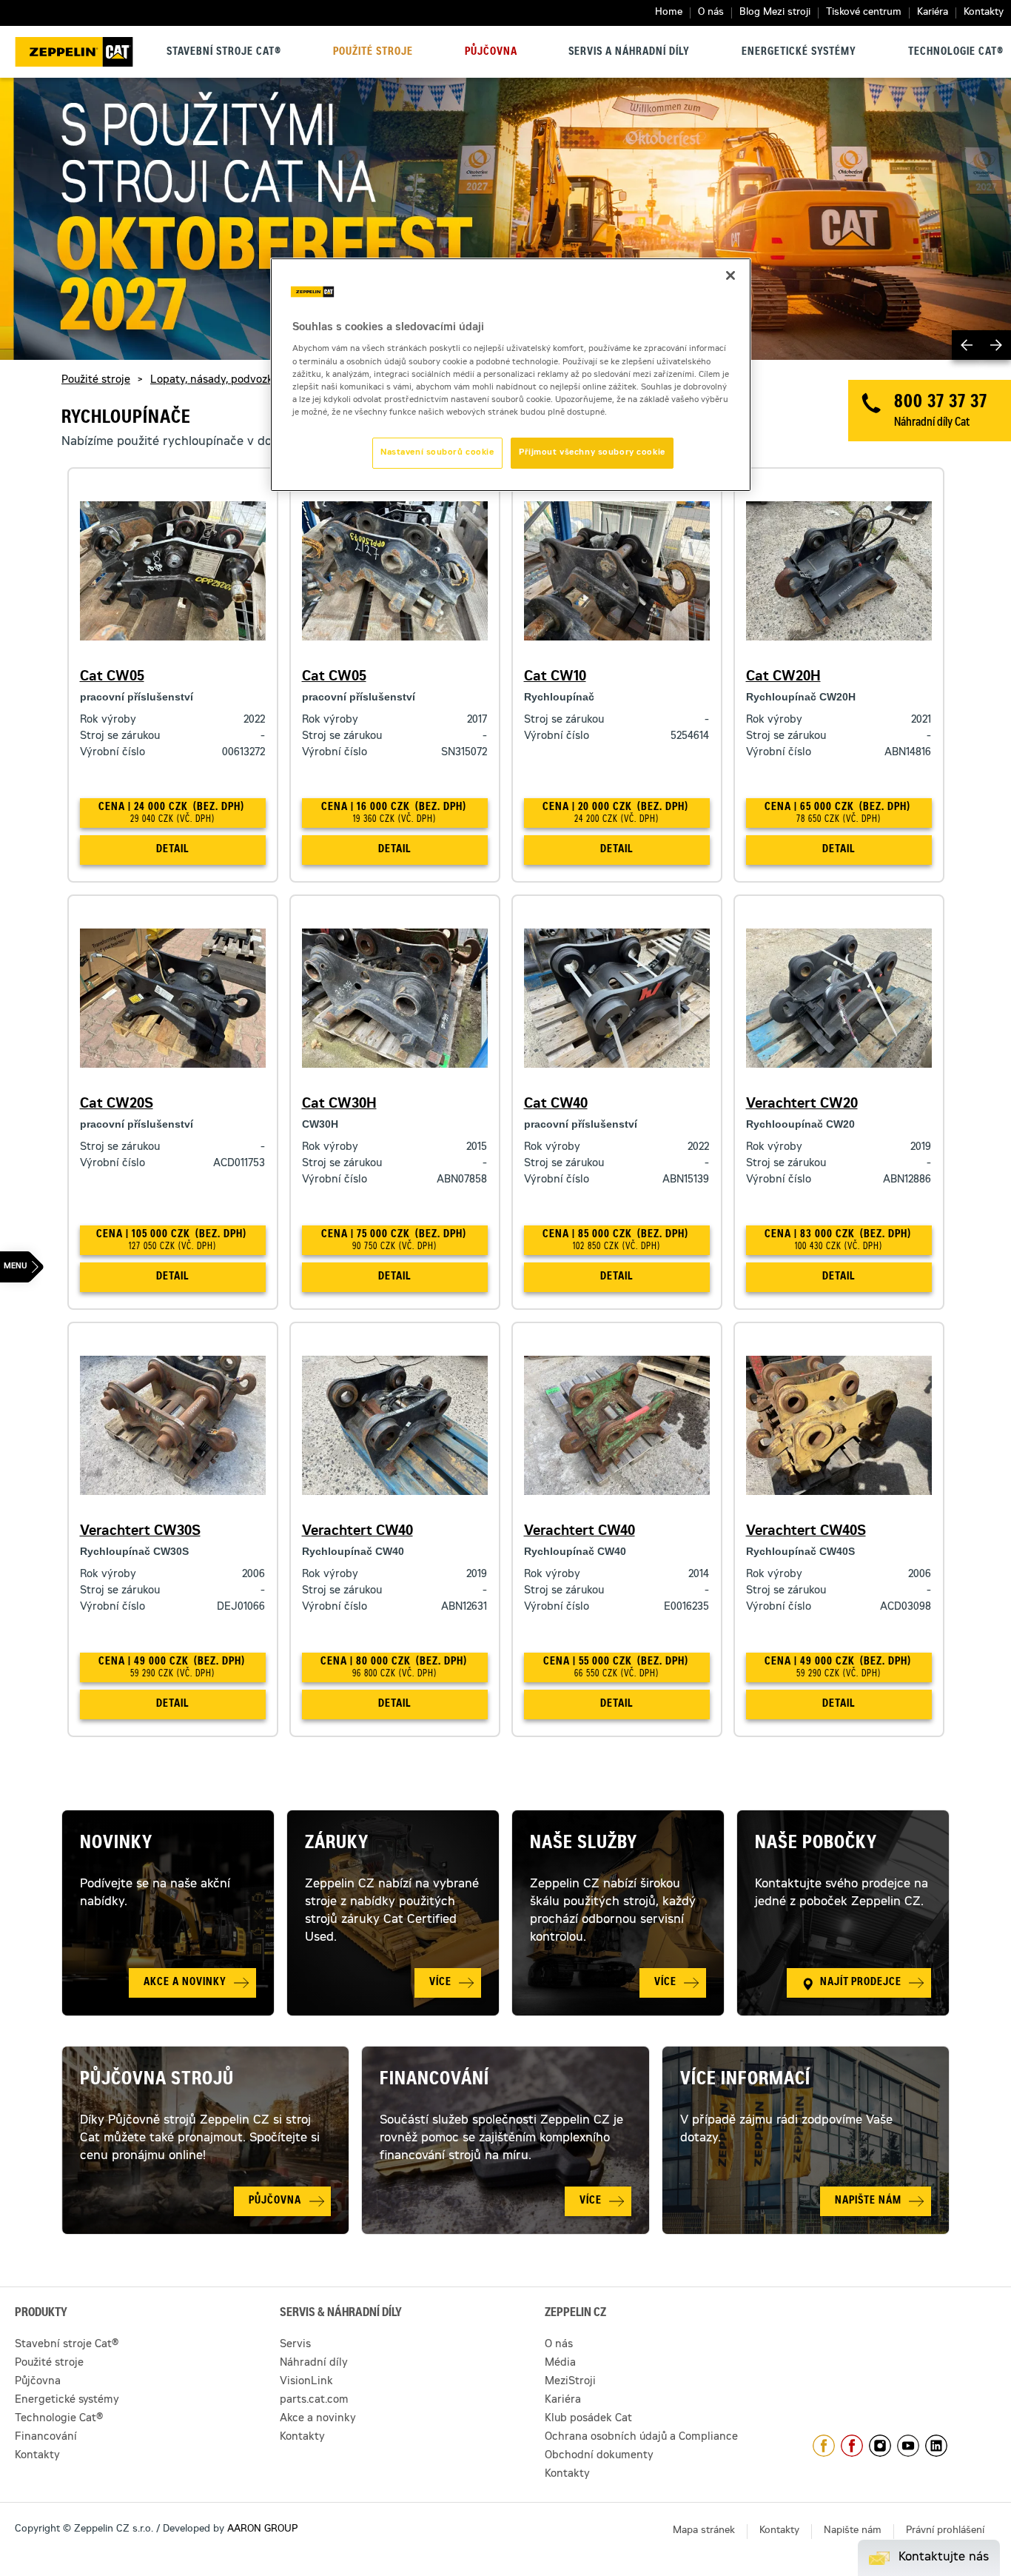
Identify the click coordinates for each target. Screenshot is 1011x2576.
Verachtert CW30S (140, 1532)
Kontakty (984, 13)
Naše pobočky (816, 1844)
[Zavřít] (730, 275)
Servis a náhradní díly (629, 53)
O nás (711, 13)
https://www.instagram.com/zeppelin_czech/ (880, 2446)
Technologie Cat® (956, 53)
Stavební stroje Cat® (224, 53)
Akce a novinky (318, 2419)
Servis (295, 2345)
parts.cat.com (314, 2401)
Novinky (116, 1844)
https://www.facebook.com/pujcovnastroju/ (852, 2446)
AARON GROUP (262, 2530)
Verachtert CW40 (357, 1532)
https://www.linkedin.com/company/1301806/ (936, 2446)
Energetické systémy (799, 53)
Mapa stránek (704, 2531)
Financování (434, 2081)
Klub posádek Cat (588, 2419)
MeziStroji (570, 2382)
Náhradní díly (314, 2363)
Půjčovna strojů (157, 2081)
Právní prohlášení (945, 2531)
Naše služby (584, 1844)
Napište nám (853, 2531)
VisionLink (306, 2382)
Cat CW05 (112, 678)
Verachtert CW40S (806, 1532)
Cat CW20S (117, 1105)
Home (669, 13)
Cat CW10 (555, 678)
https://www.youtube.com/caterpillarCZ (908, 2446)
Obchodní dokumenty (599, 2456)
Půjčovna (491, 53)
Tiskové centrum (864, 13)
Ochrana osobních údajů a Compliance (641, 2438)
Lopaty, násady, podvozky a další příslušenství (266, 381)
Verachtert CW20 (802, 1105)
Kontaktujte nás (944, 2557)
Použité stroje (373, 53)
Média (560, 2363)
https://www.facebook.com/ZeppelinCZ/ (824, 2446)
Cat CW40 (556, 1105)
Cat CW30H (339, 1105)
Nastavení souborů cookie (437, 453)
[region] (511, 375)
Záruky (337, 1844)
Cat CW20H (783, 678)
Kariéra (933, 13)
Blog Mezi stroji (775, 13)
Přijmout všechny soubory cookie (592, 453)
